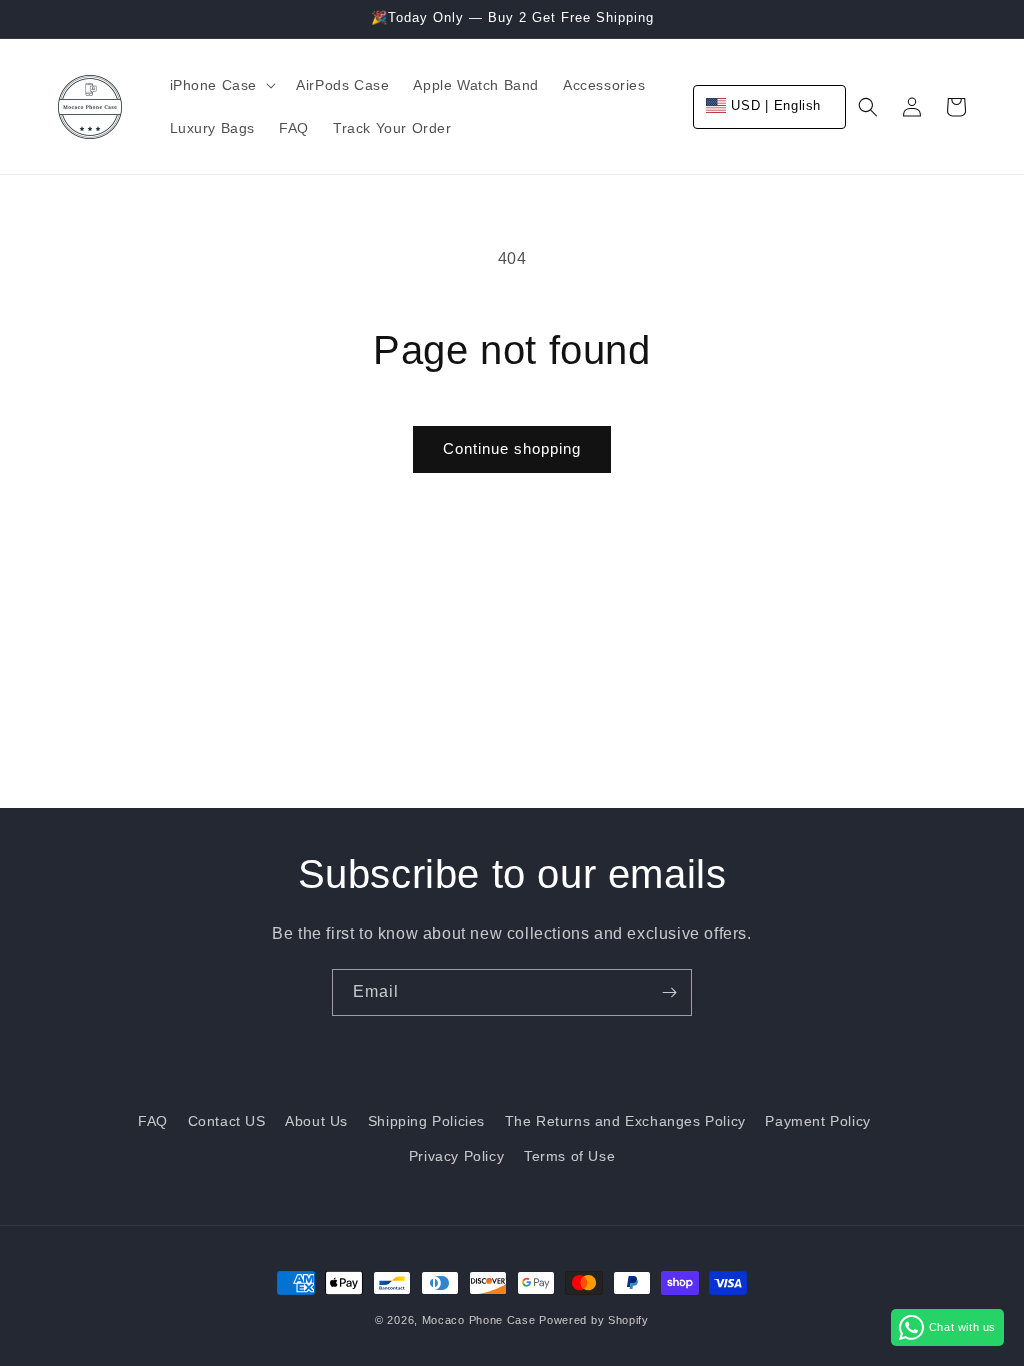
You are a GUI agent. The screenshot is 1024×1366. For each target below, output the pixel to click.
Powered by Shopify (594, 1320)
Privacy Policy (456, 1156)
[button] (221, 85)
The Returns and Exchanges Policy (625, 1121)
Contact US (227, 1121)
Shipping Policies (426, 1121)
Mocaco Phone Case (479, 1320)
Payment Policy (817, 1121)
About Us (316, 1121)
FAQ (153, 1121)
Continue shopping (512, 448)
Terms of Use (569, 1156)
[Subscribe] (669, 992)
